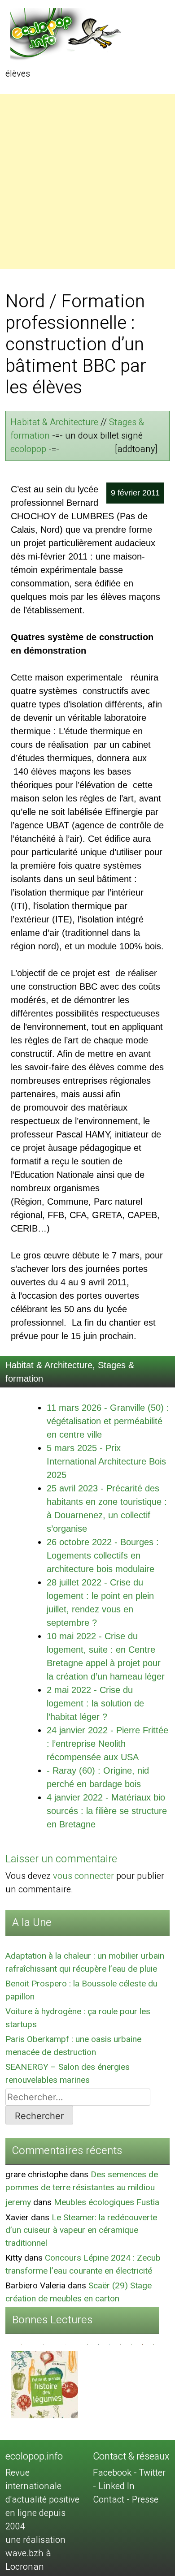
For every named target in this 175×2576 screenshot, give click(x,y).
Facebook (112, 2473)
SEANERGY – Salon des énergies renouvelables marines (68, 2074)
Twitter (152, 2473)
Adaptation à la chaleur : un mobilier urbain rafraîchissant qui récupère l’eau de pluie (85, 1962)
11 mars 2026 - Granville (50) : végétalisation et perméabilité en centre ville (108, 1421)
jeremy (18, 2202)
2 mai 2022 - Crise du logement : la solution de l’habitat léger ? (95, 1703)
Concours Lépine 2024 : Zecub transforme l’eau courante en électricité (83, 2264)
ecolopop (28, 449)
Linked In (116, 2486)
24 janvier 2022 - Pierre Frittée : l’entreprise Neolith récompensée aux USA (107, 1744)
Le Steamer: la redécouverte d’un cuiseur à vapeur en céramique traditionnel (81, 2230)
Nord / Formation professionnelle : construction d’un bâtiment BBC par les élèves (76, 345)
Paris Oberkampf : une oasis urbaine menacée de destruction (73, 2046)
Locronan (25, 2567)
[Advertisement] (87, 181)
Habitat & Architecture (54, 422)
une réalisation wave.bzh (35, 2547)
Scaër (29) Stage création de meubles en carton (79, 2292)
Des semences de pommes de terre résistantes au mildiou (82, 2181)
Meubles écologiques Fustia (107, 2202)
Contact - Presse (126, 2500)
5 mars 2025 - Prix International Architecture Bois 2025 (106, 1461)
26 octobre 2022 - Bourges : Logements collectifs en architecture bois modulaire (103, 1555)
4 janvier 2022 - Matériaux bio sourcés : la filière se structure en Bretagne (107, 1811)
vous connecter (83, 1876)
